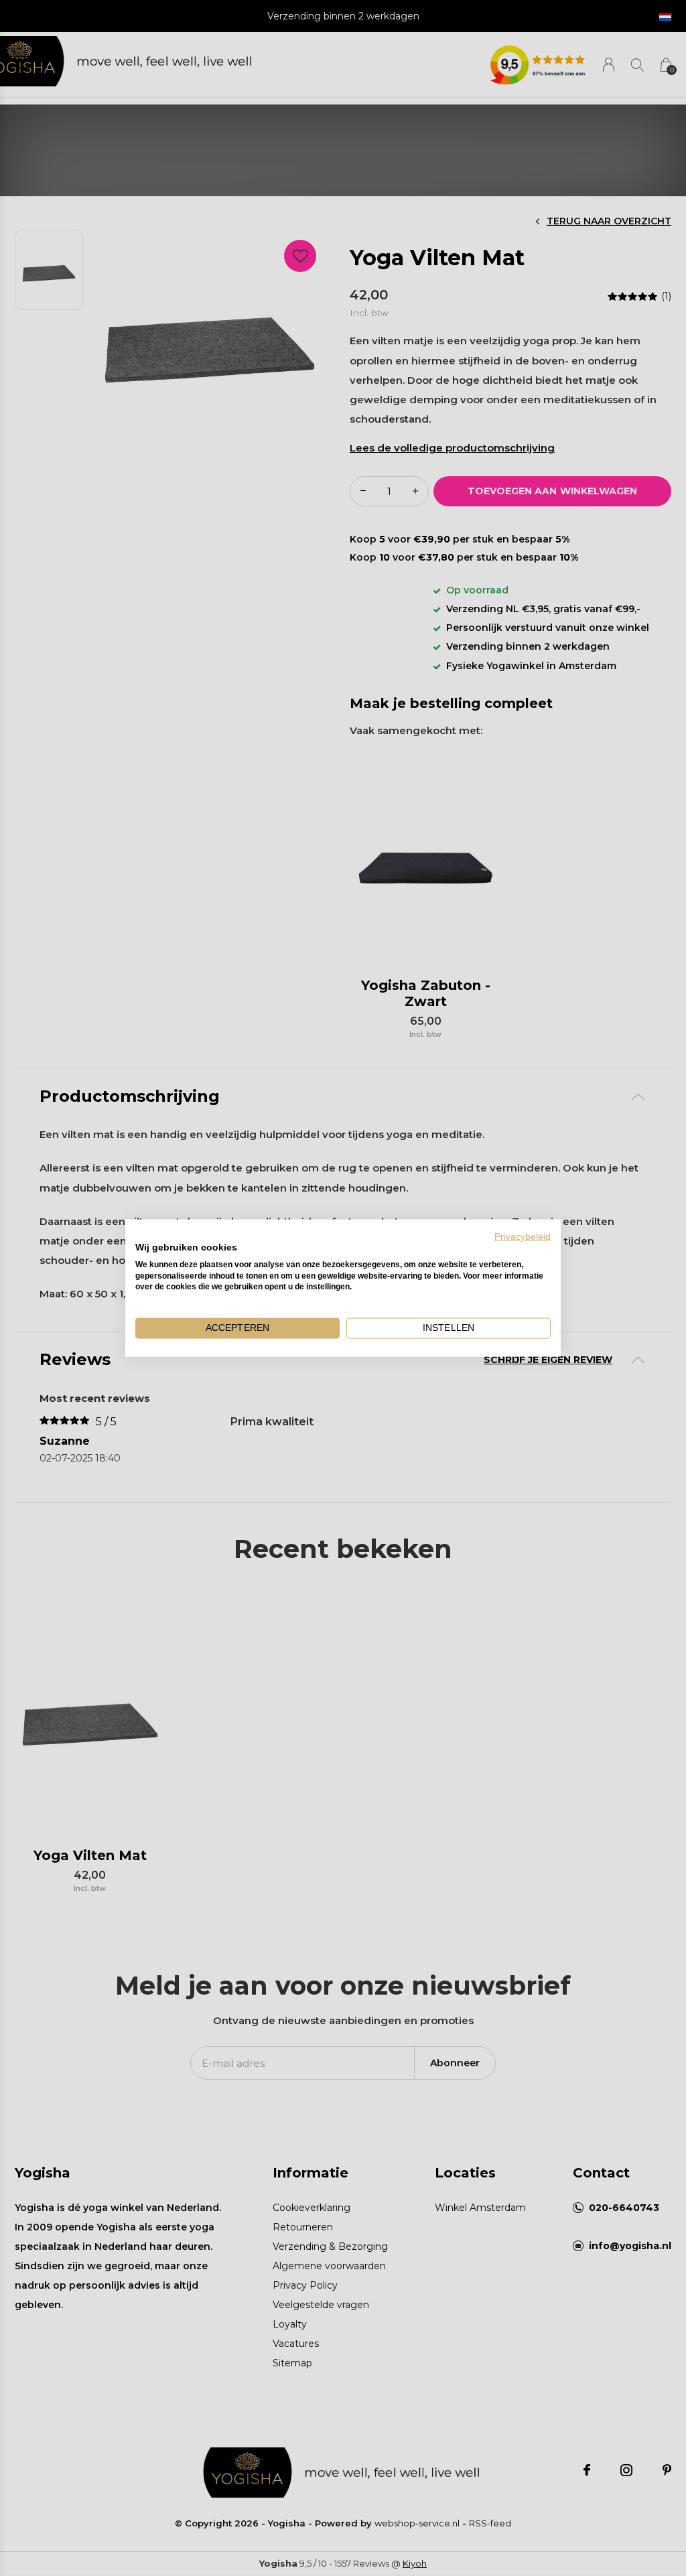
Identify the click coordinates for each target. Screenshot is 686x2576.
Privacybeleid (523, 1237)
